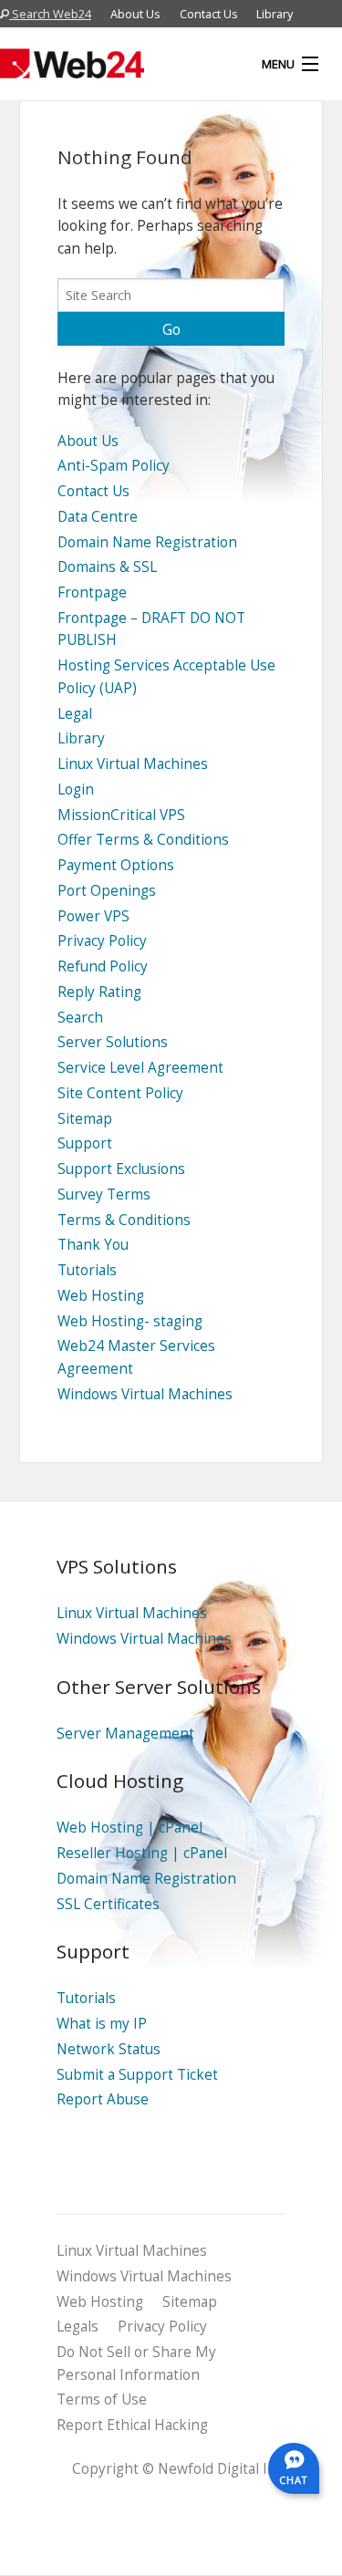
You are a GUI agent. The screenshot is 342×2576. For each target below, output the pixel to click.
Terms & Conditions (124, 1220)
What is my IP (102, 2024)
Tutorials (87, 1270)
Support (85, 1143)
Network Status (109, 2049)
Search (80, 1018)
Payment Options (116, 865)
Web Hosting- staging (130, 1321)
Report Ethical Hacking (132, 2425)
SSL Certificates (108, 1904)
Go (171, 329)
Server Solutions (113, 1042)
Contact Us (209, 14)
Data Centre (98, 517)
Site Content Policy (120, 1093)
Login (76, 789)
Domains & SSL (107, 567)
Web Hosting (101, 1296)
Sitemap (85, 1119)
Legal (75, 714)
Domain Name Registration (147, 542)
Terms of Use (102, 2399)
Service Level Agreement (140, 1068)
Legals (78, 2327)
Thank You (93, 1245)
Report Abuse (103, 2099)
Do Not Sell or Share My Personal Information (136, 2363)
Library (275, 14)
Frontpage (92, 592)
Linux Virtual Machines (133, 764)
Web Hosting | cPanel (130, 1828)
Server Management (125, 1734)
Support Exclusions (121, 1169)
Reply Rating (99, 992)
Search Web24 (50, 14)
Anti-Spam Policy (114, 466)
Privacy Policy (102, 941)
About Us (135, 14)
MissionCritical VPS (121, 815)
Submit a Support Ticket (137, 2075)
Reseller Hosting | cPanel (142, 1853)
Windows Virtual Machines (145, 1394)
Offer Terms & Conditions (143, 840)
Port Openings (107, 891)
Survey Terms (104, 1195)
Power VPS (93, 916)
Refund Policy (103, 966)
